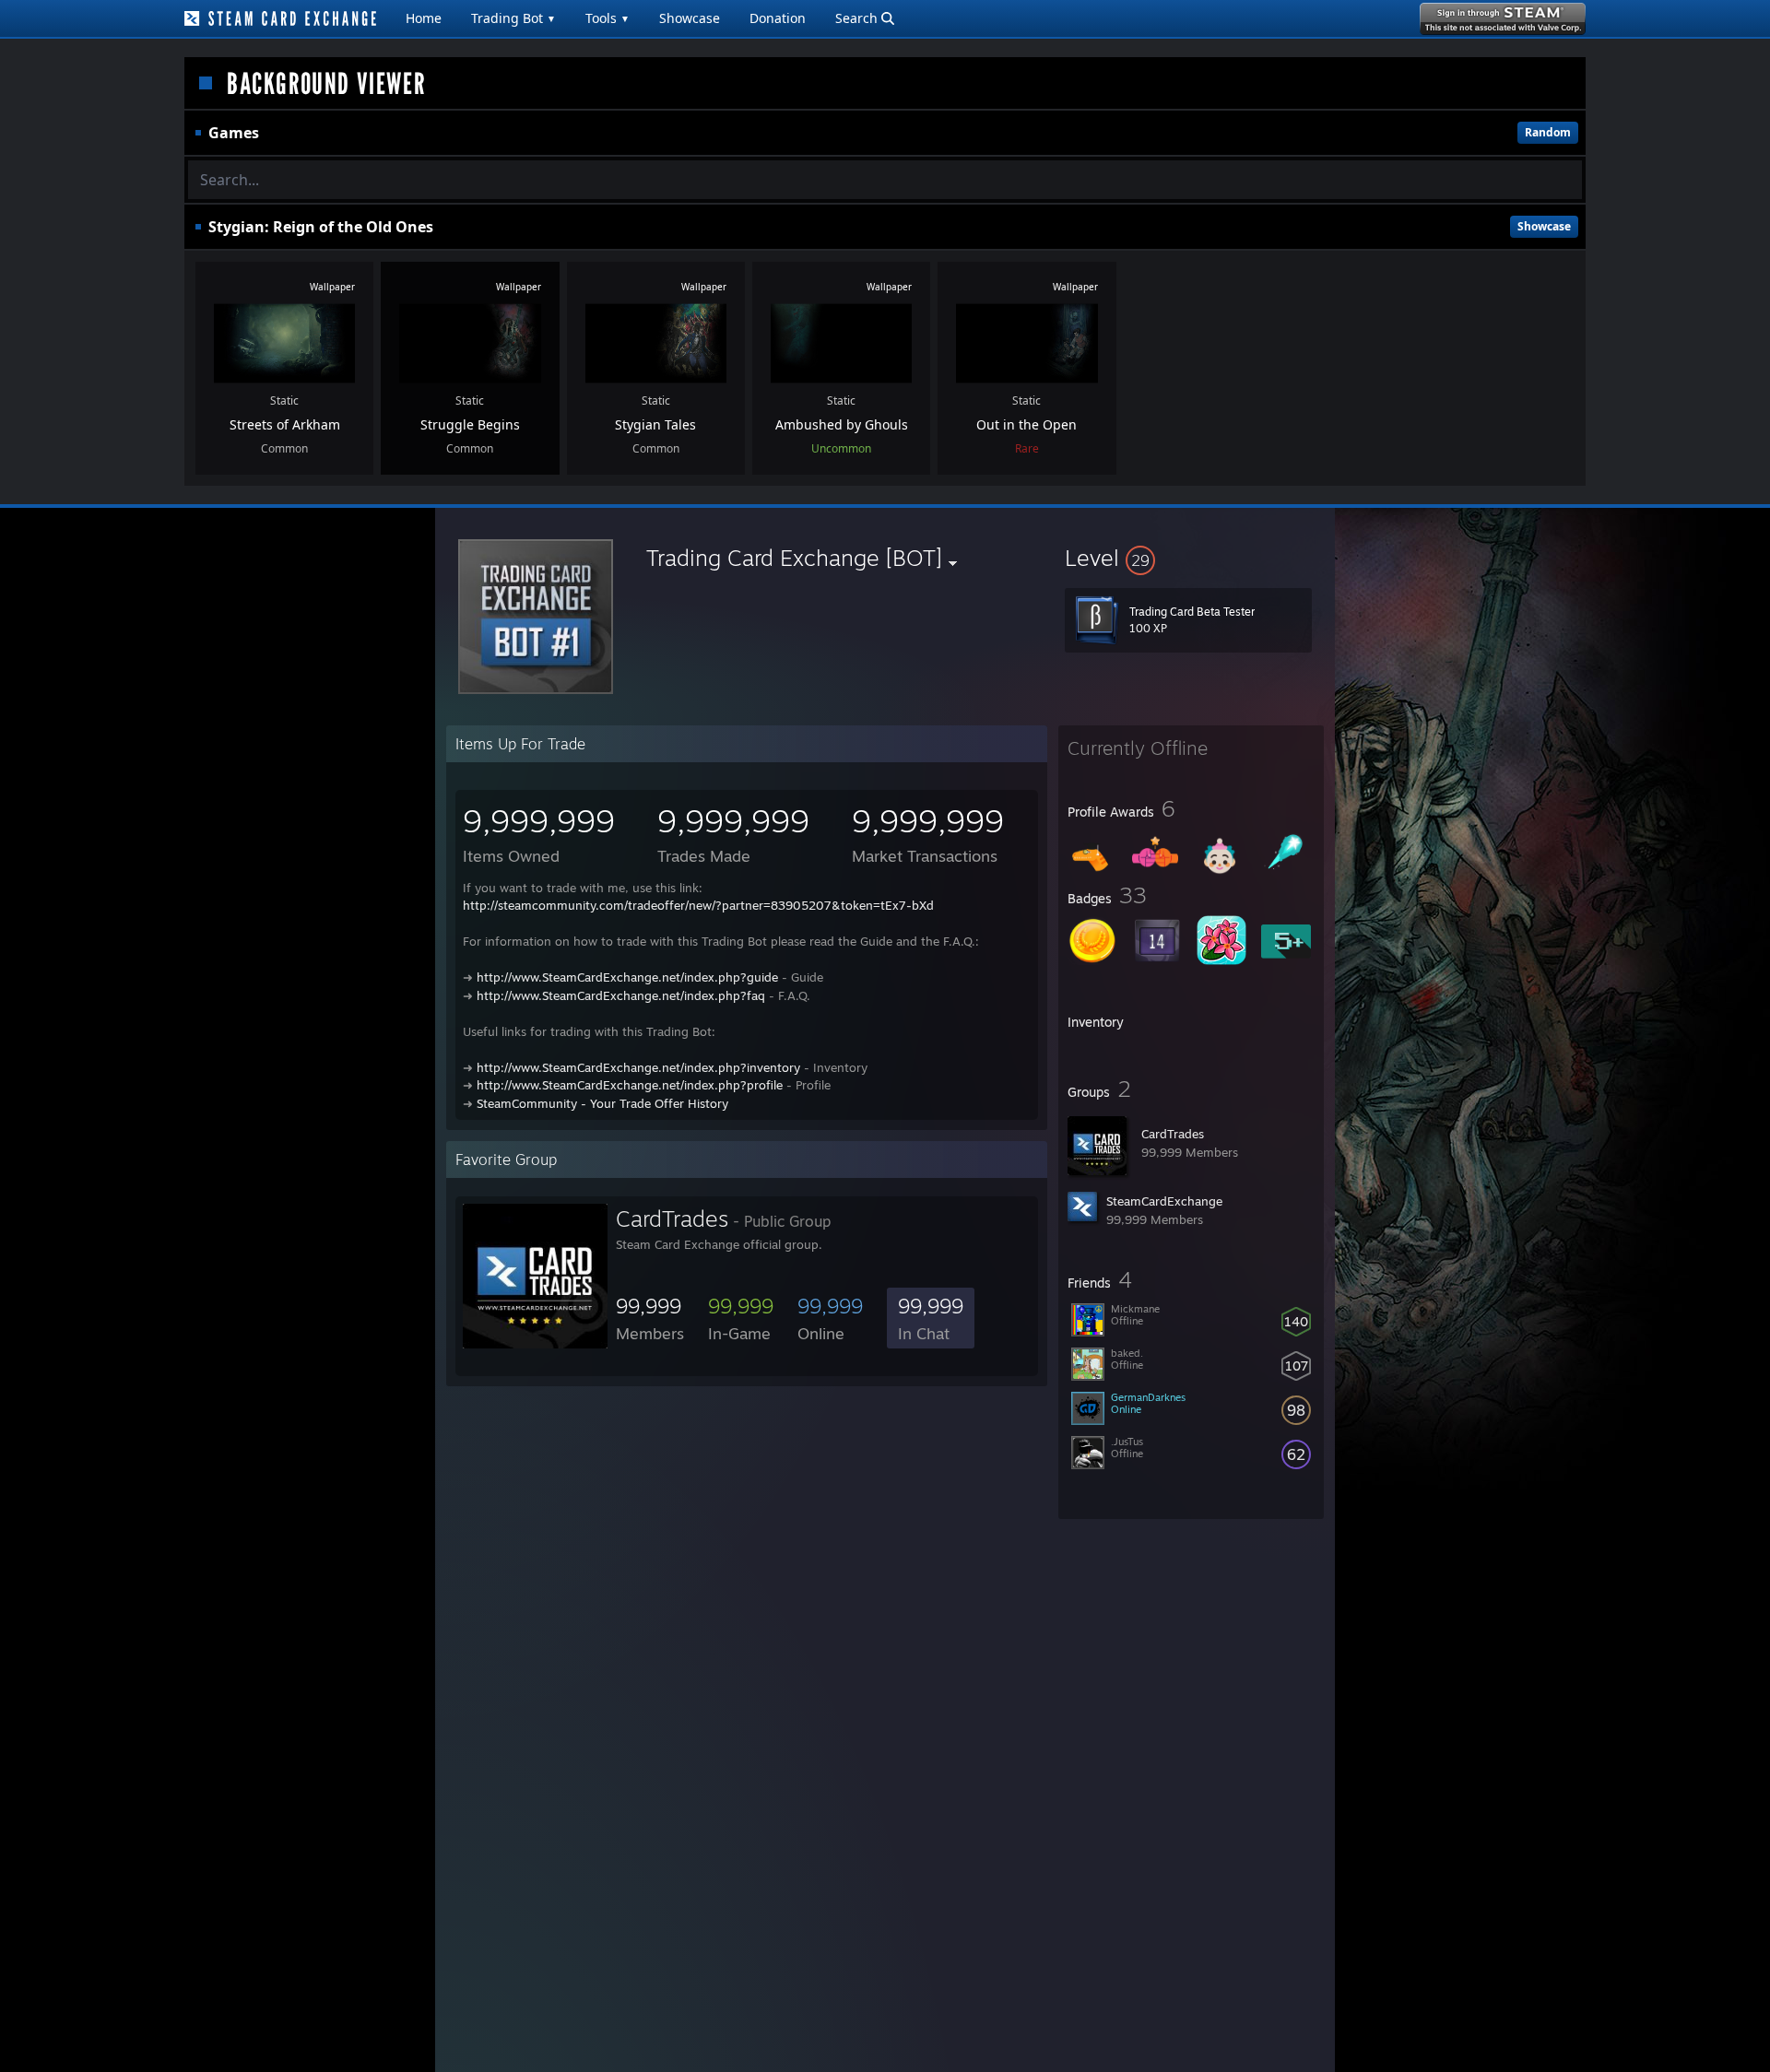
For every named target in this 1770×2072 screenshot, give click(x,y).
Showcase (690, 18)
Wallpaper (332, 287)
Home (424, 18)
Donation (778, 18)
